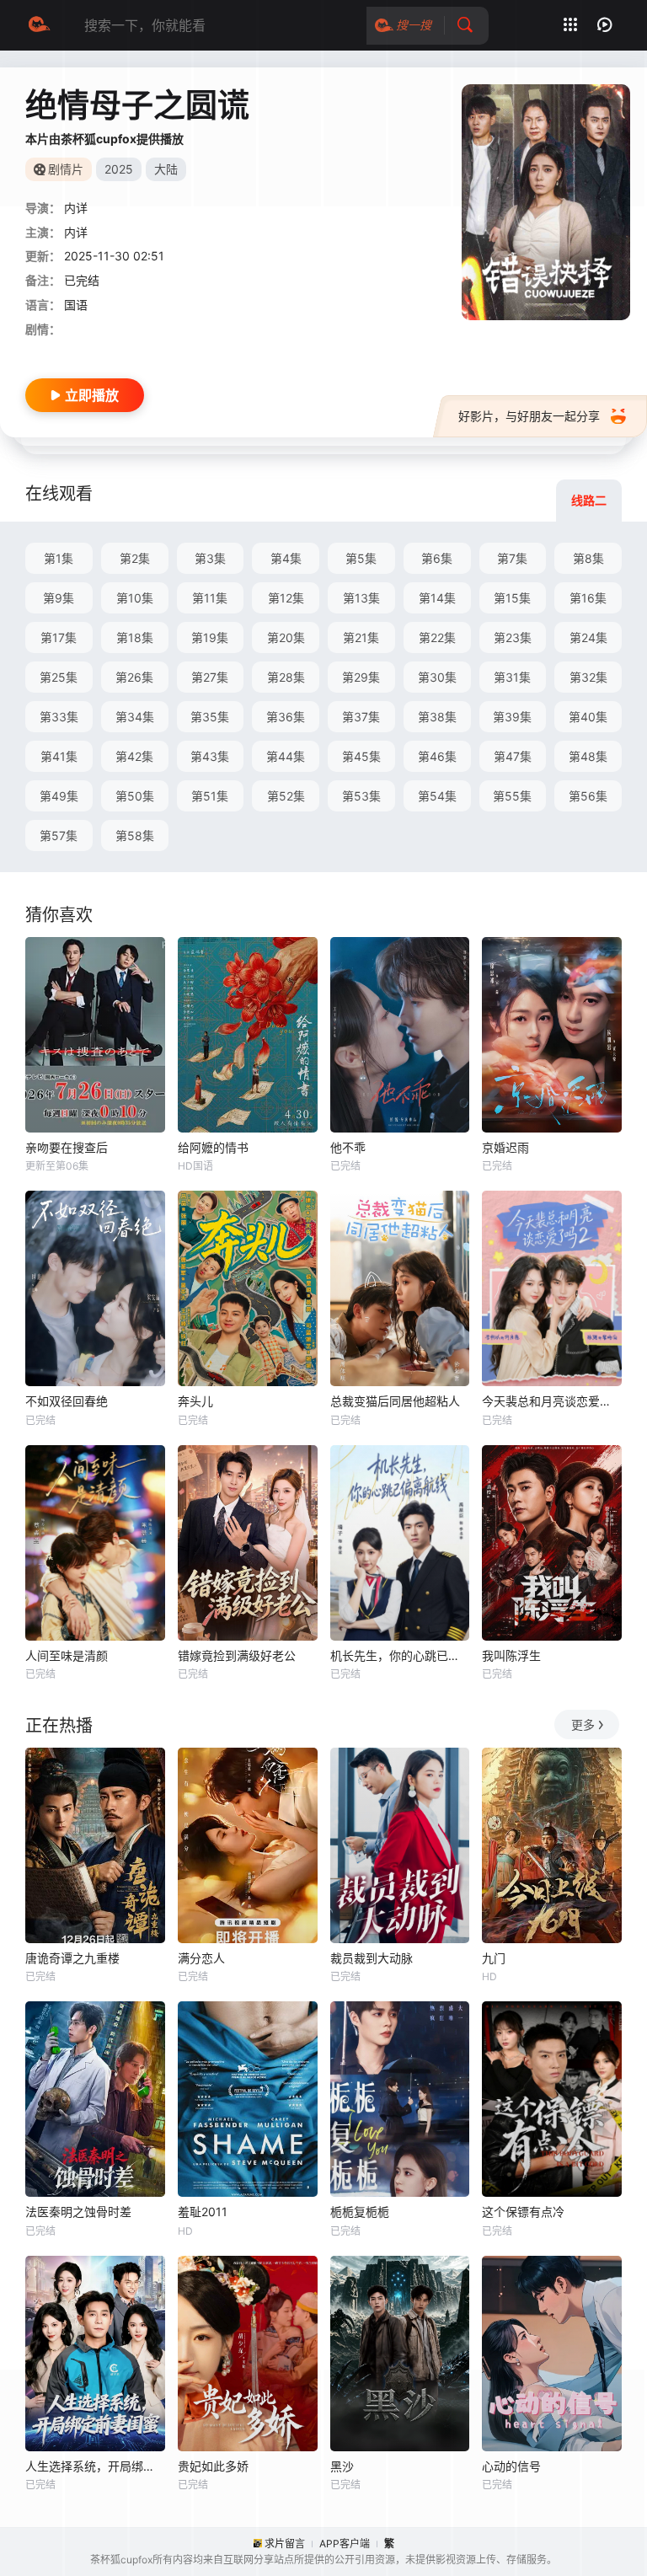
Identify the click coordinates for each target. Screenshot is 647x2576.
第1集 (59, 558)
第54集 (437, 796)
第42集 (134, 756)
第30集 (437, 677)
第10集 (135, 598)
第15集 (512, 598)
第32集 (588, 677)
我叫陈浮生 (511, 1655)
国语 (76, 305)
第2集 (135, 558)
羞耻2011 (203, 2212)
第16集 (588, 598)
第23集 (513, 637)
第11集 (210, 598)
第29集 (361, 677)
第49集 (59, 796)
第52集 (286, 796)
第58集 (135, 835)
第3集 (210, 558)
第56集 (588, 796)
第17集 (59, 637)
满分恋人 (201, 1958)
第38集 (437, 717)
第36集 (286, 717)
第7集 (512, 558)
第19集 (210, 637)
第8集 (588, 558)
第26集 (134, 677)
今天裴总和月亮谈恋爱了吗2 (552, 1401)
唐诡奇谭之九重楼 (72, 1958)
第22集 (437, 637)
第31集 (512, 677)
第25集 (59, 677)
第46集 (437, 756)
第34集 (135, 717)
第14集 (437, 598)
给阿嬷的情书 (213, 1147)
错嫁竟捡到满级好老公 (237, 1655)
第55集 (512, 796)
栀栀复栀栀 (360, 2212)
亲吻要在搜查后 (67, 1147)
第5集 (361, 558)
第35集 (210, 717)
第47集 (513, 756)
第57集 (59, 835)
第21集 (361, 637)
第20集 (286, 637)
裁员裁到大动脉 (372, 1958)
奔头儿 (195, 1401)
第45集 (361, 756)
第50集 (135, 796)
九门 (494, 1958)
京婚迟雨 (505, 1147)
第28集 (286, 677)
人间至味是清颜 (67, 1655)
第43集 (210, 756)
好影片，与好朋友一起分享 (529, 416)
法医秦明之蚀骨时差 (78, 2212)
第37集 (361, 717)
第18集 (135, 637)
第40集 (588, 717)
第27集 (210, 677)
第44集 (286, 756)
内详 (76, 208)
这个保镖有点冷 (523, 2212)
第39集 (512, 717)
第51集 (210, 796)
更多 (583, 1724)
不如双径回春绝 (67, 1401)
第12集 (286, 598)
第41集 (59, 756)
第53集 (361, 796)
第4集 (286, 558)
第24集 (588, 637)
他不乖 (348, 1147)
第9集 (59, 598)
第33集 (59, 717)
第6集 (437, 558)
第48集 (588, 756)
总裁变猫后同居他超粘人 (395, 1401)
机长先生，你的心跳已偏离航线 (400, 1655)
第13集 (361, 598)
